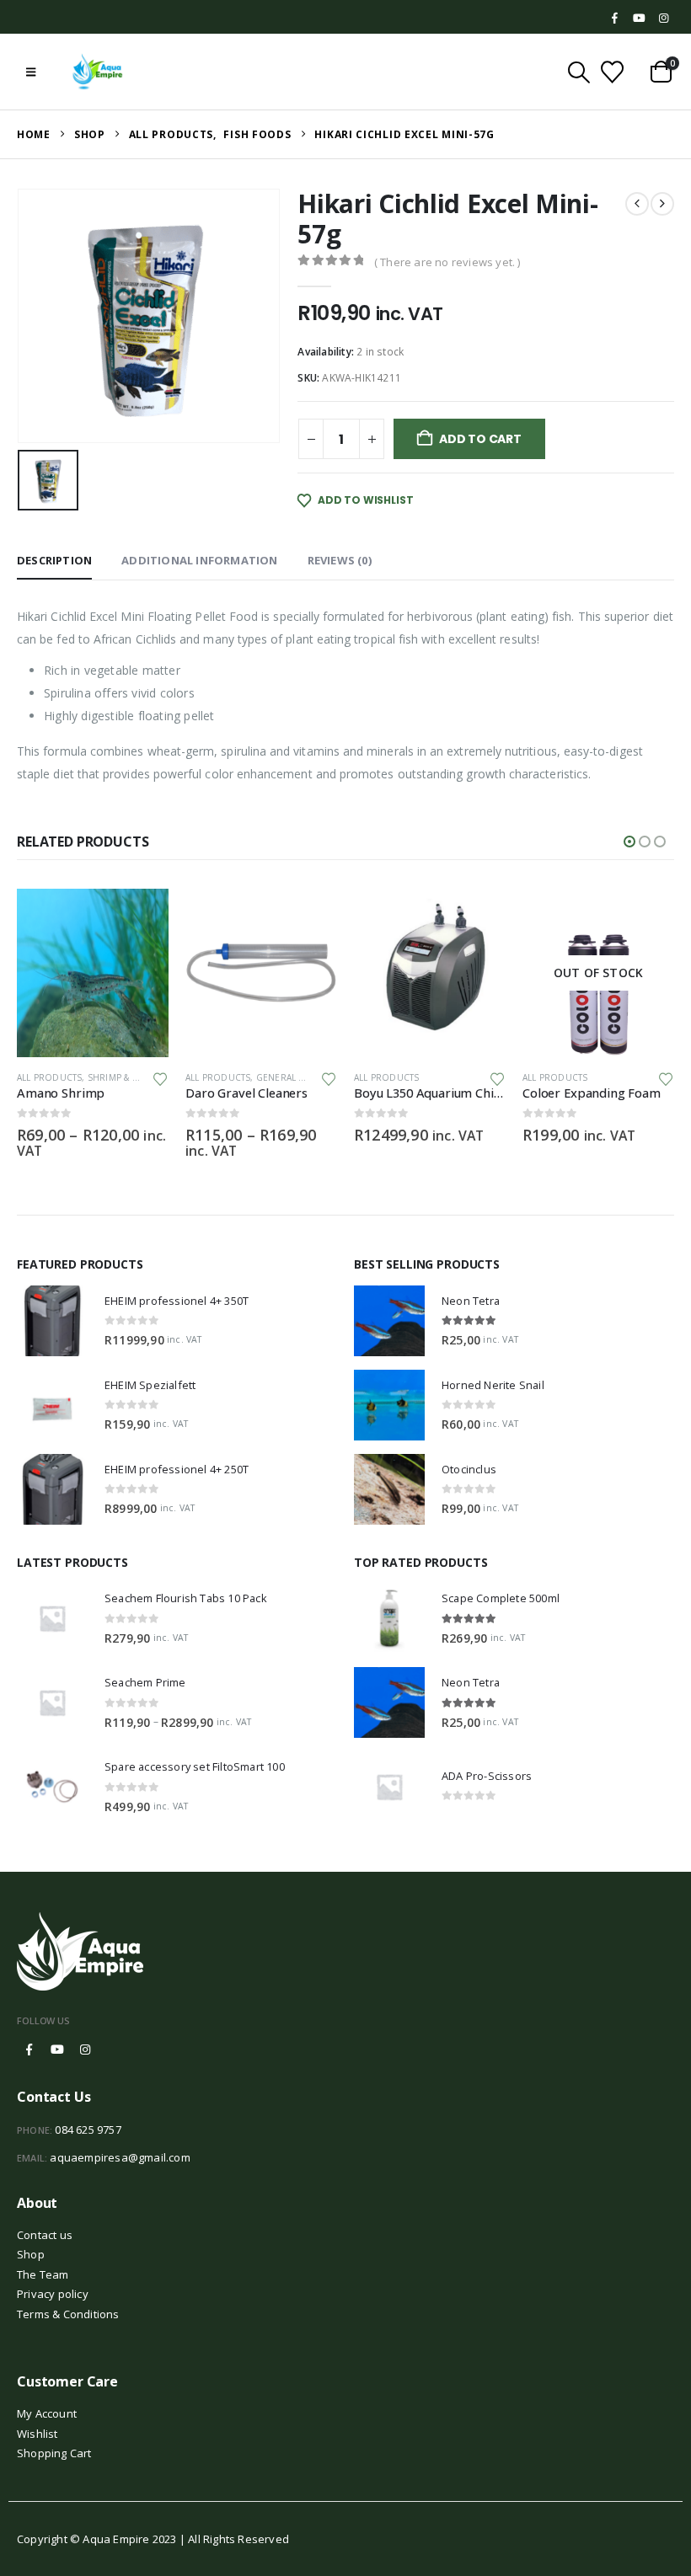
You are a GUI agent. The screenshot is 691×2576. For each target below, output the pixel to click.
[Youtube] (640, 19)
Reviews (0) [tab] (340, 560)
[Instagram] (663, 19)
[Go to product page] (93, 973)
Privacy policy (53, 2293)
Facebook (29, 2050)
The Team (43, 2274)
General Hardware (134, 1077)
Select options (141, 917)
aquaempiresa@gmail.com (120, 2156)
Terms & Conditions (68, 2313)
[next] (662, 204)
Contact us (45, 2234)
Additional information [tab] (199, 560)
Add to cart (480, 439)
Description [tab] (54, 560)
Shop (31, 2254)
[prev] (637, 204)
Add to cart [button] (309, 917)
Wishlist (37, 2433)
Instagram (85, 2050)
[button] (31, 72)
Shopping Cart (54, 2452)
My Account (47, 2413)
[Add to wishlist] (160, 1078)
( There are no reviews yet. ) (447, 262)
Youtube (57, 2050)
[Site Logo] (98, 72)
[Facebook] (615, 19)
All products (49, 1077)
